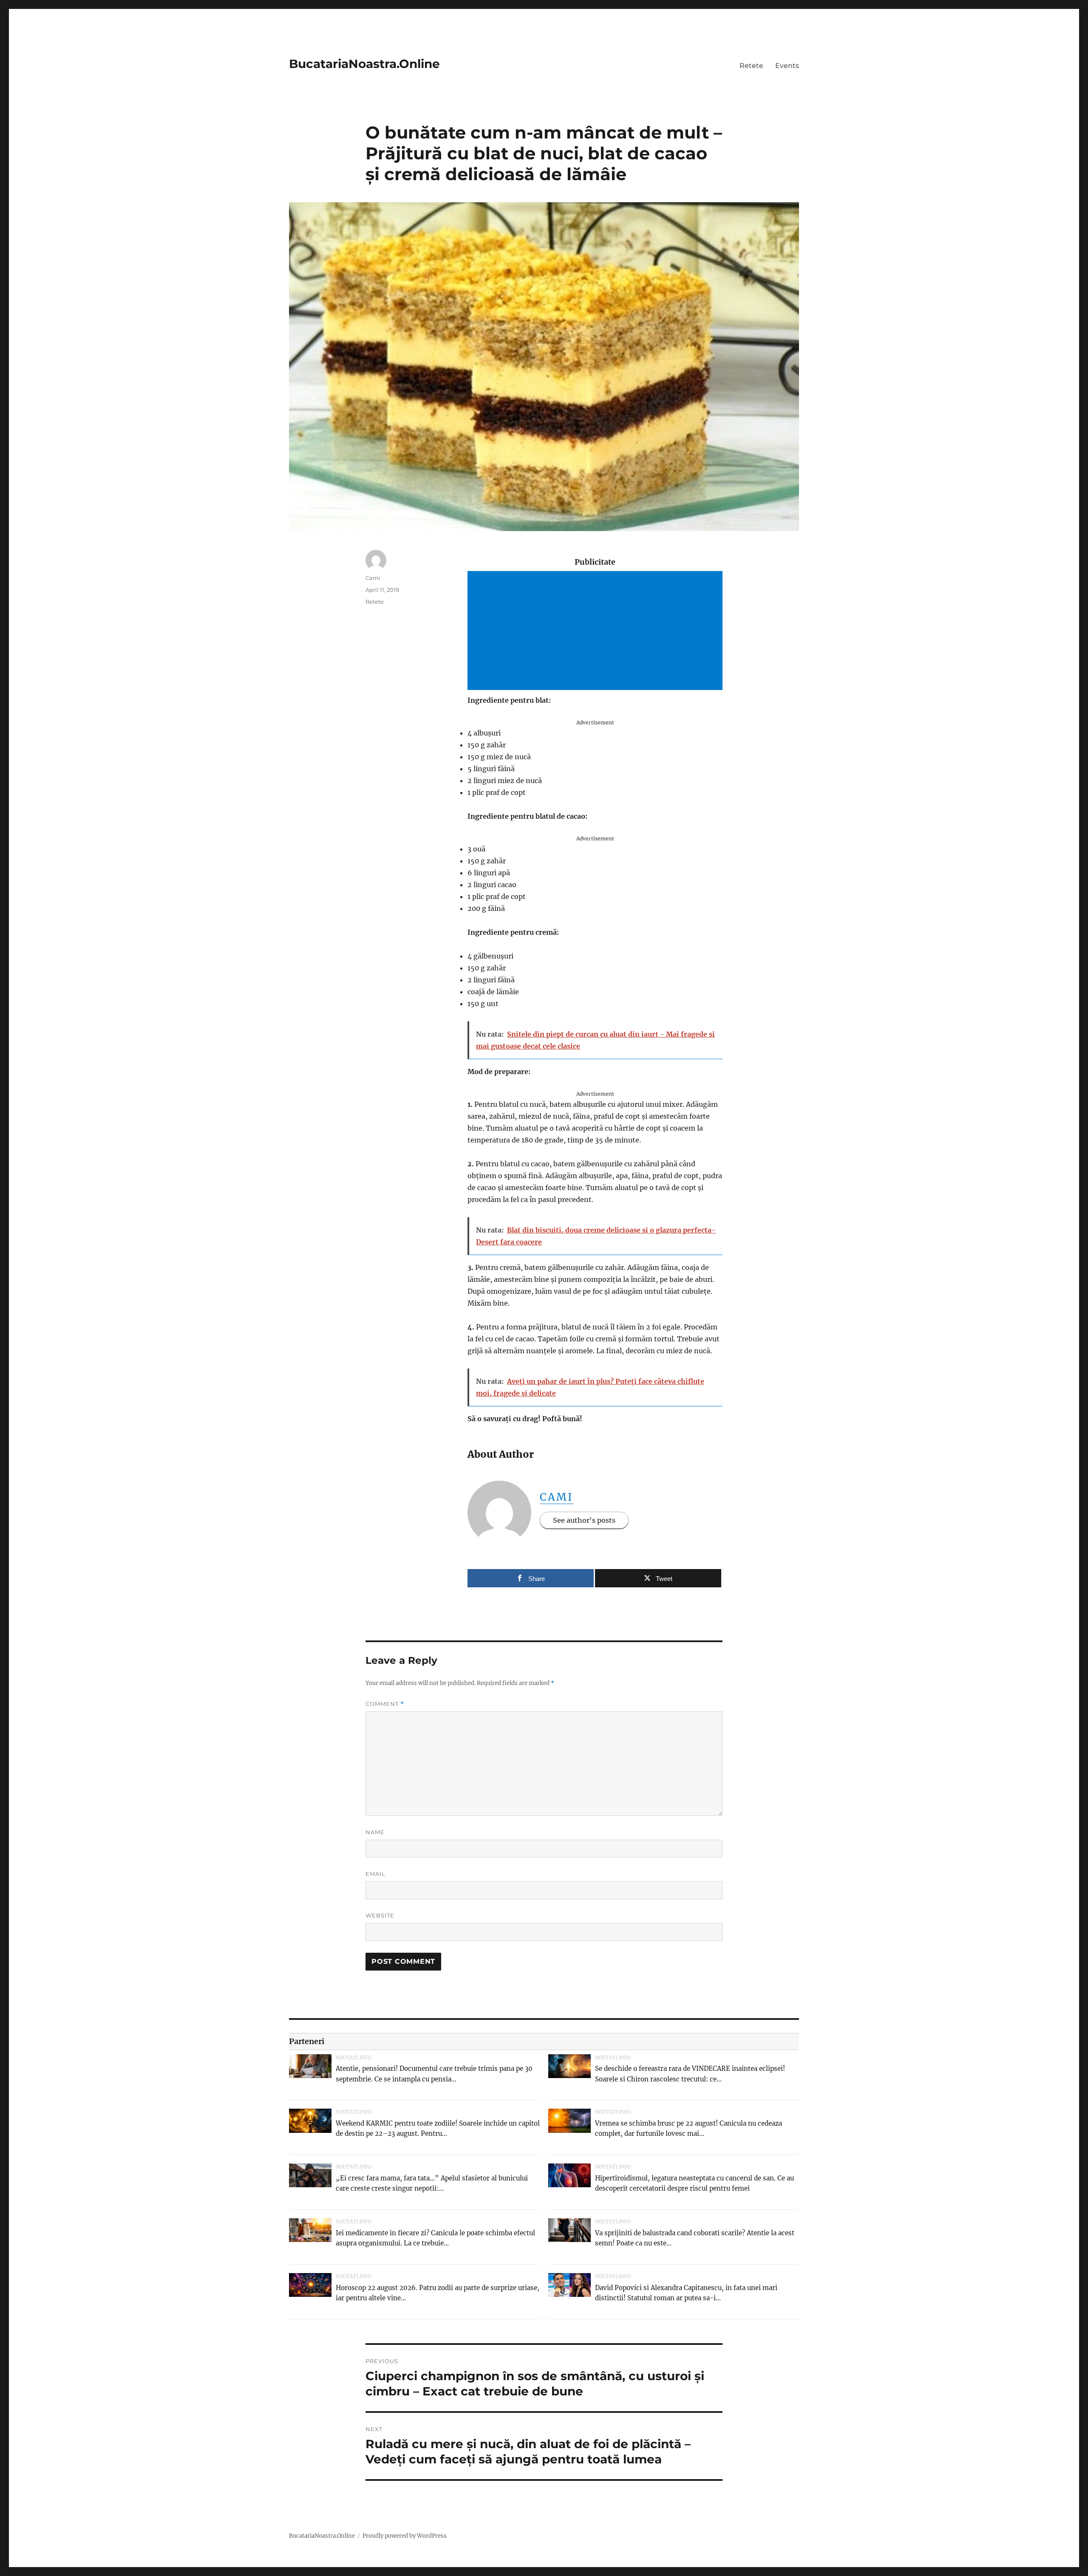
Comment (385, 1704)
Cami (557, 1497)
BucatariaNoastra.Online (364, 64)
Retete (751, 66)
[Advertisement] (597, 631)
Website (380, 1915)
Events (787, 66)
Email (375, 1874)
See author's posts (584, 1520)
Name (375, 1832)
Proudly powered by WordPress (405, 2536)
